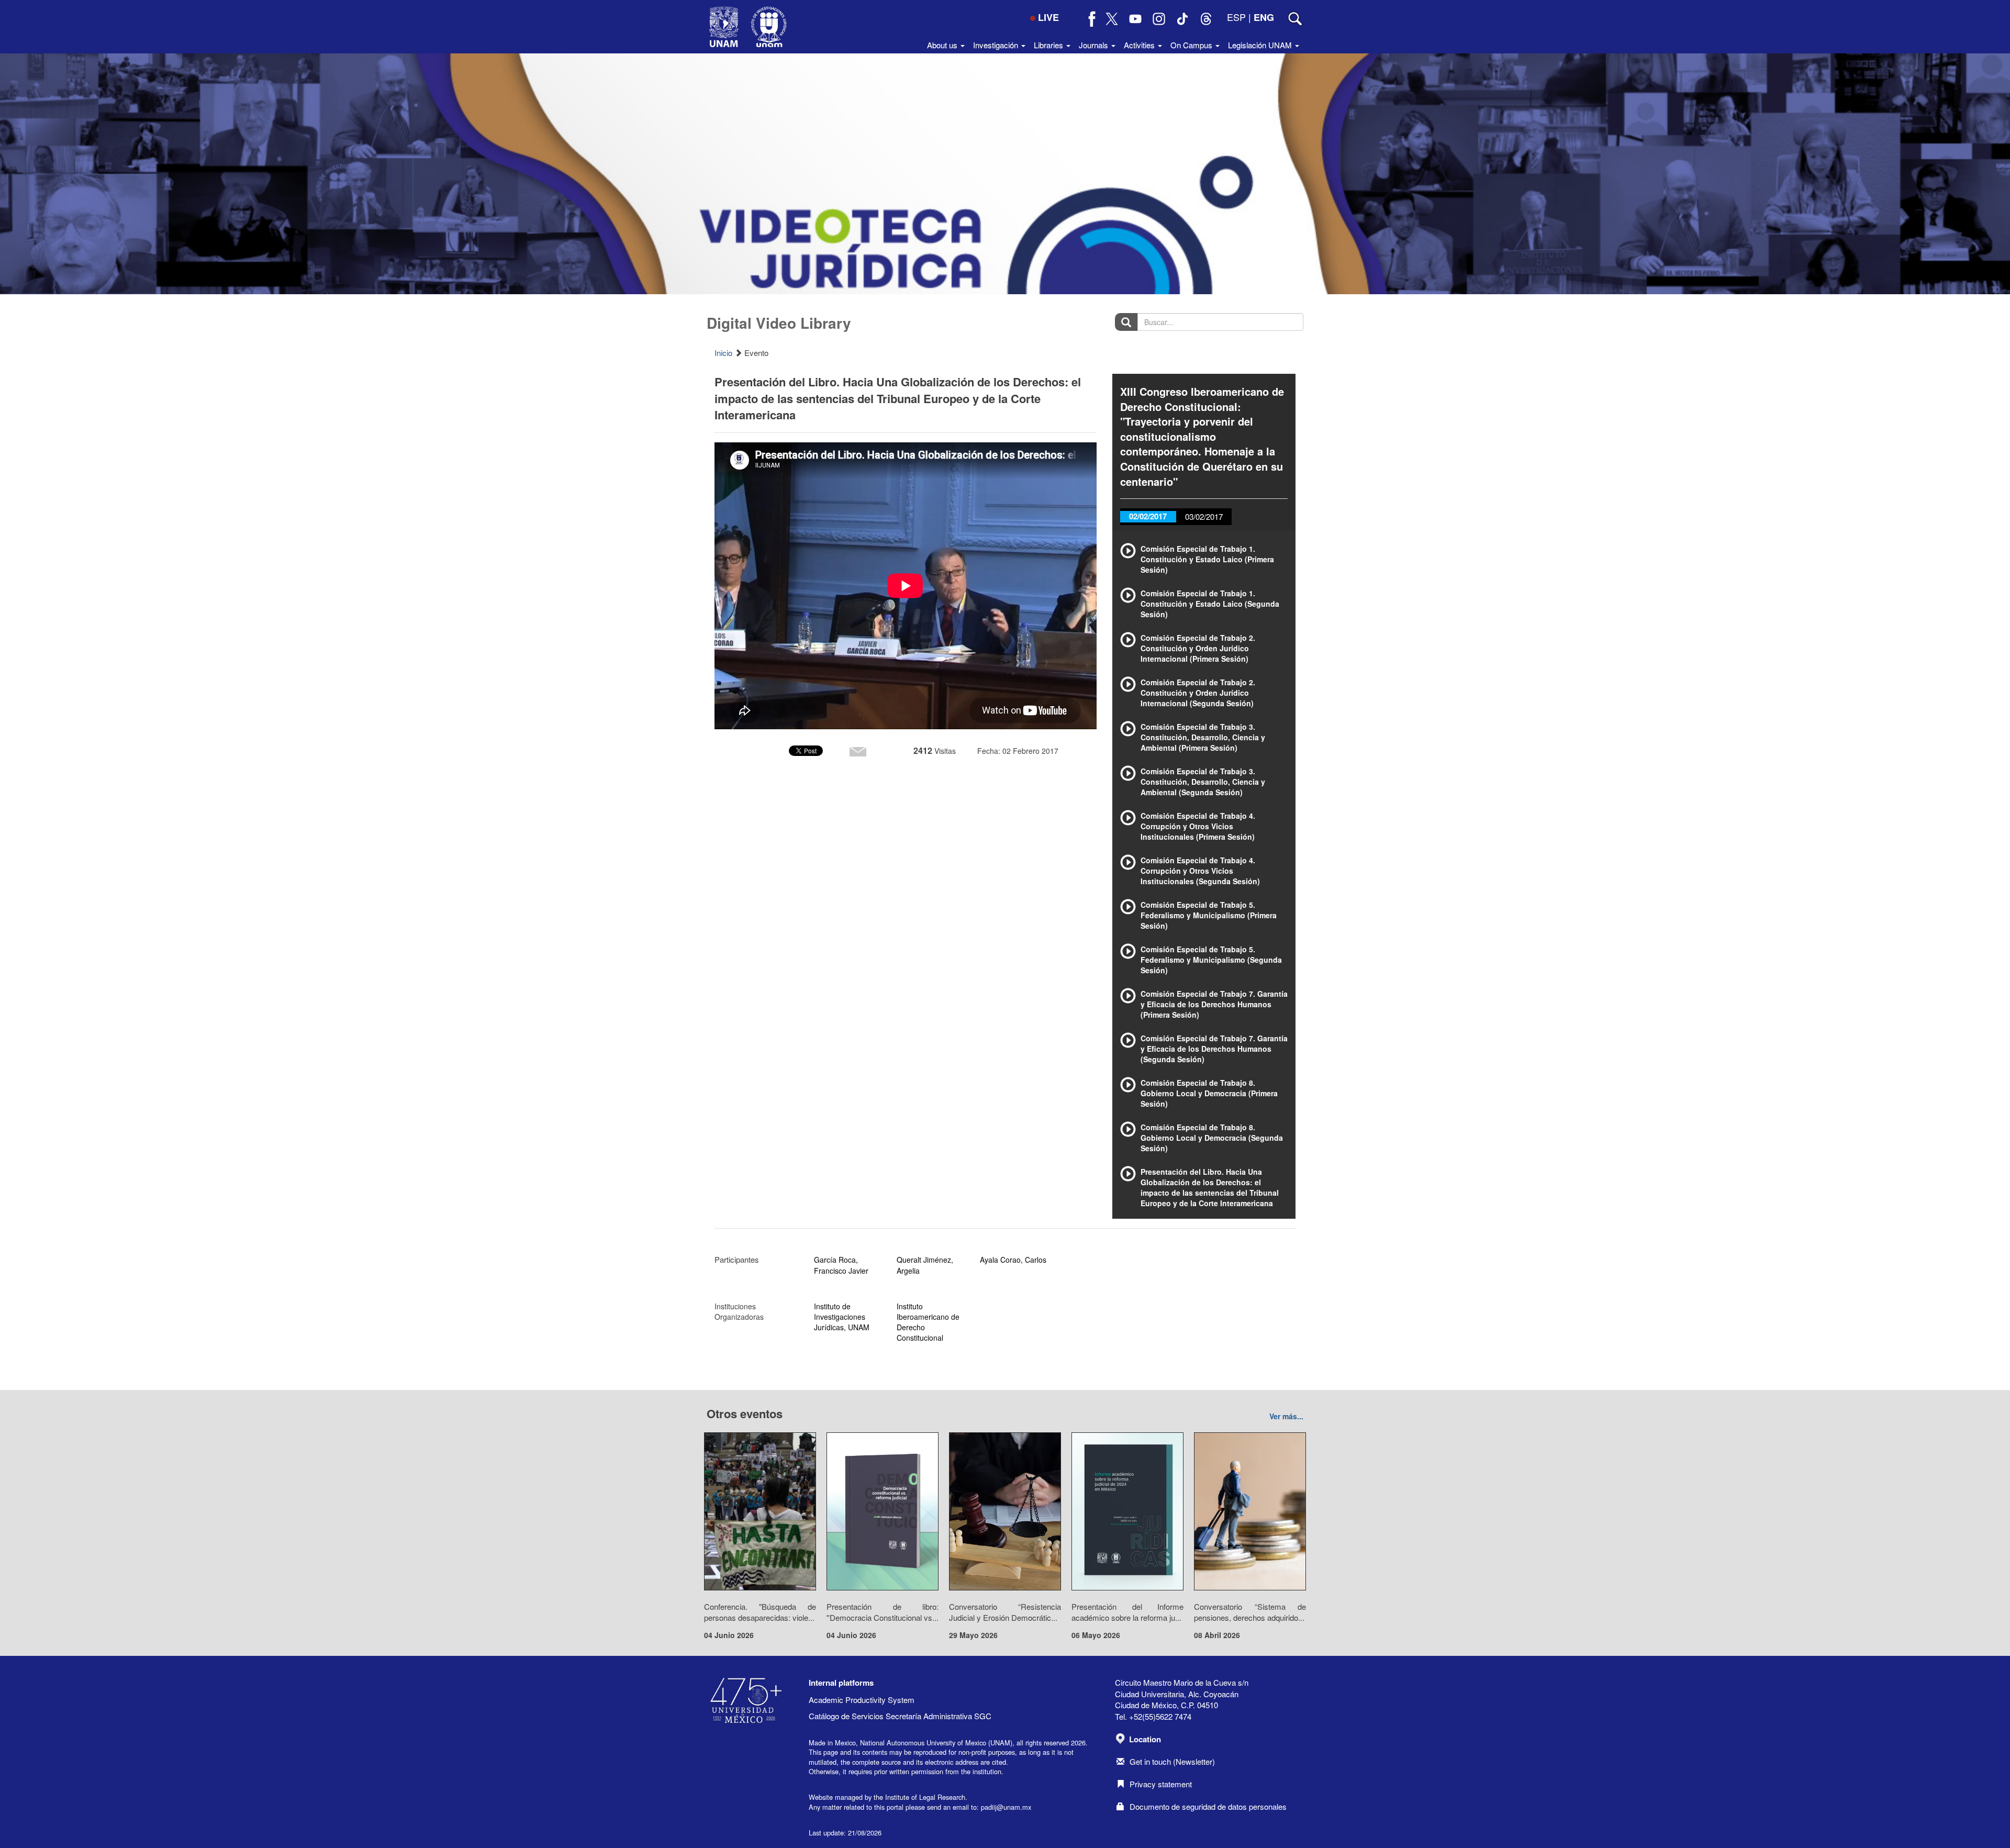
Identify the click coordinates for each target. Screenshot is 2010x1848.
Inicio (723, 353)
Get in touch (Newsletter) (1172, 1761)
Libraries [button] (1049, 45)
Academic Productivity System (862, 1700)
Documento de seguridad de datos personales (1208, 1806)
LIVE (1048, 17)
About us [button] (943, 45)
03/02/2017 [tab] (1204, 516)
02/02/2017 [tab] (1148, 516)
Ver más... (1286, 1416)
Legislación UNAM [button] (1261, 45)
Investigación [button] (997, 45)
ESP (1236, 17)
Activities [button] (1140, 45)
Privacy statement (1161, 1784)
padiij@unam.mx (1006, 1807)
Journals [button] (1095, 45)
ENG (1264, 17)
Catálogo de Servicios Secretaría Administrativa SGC (900, 1716)
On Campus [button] (1192, 45)
